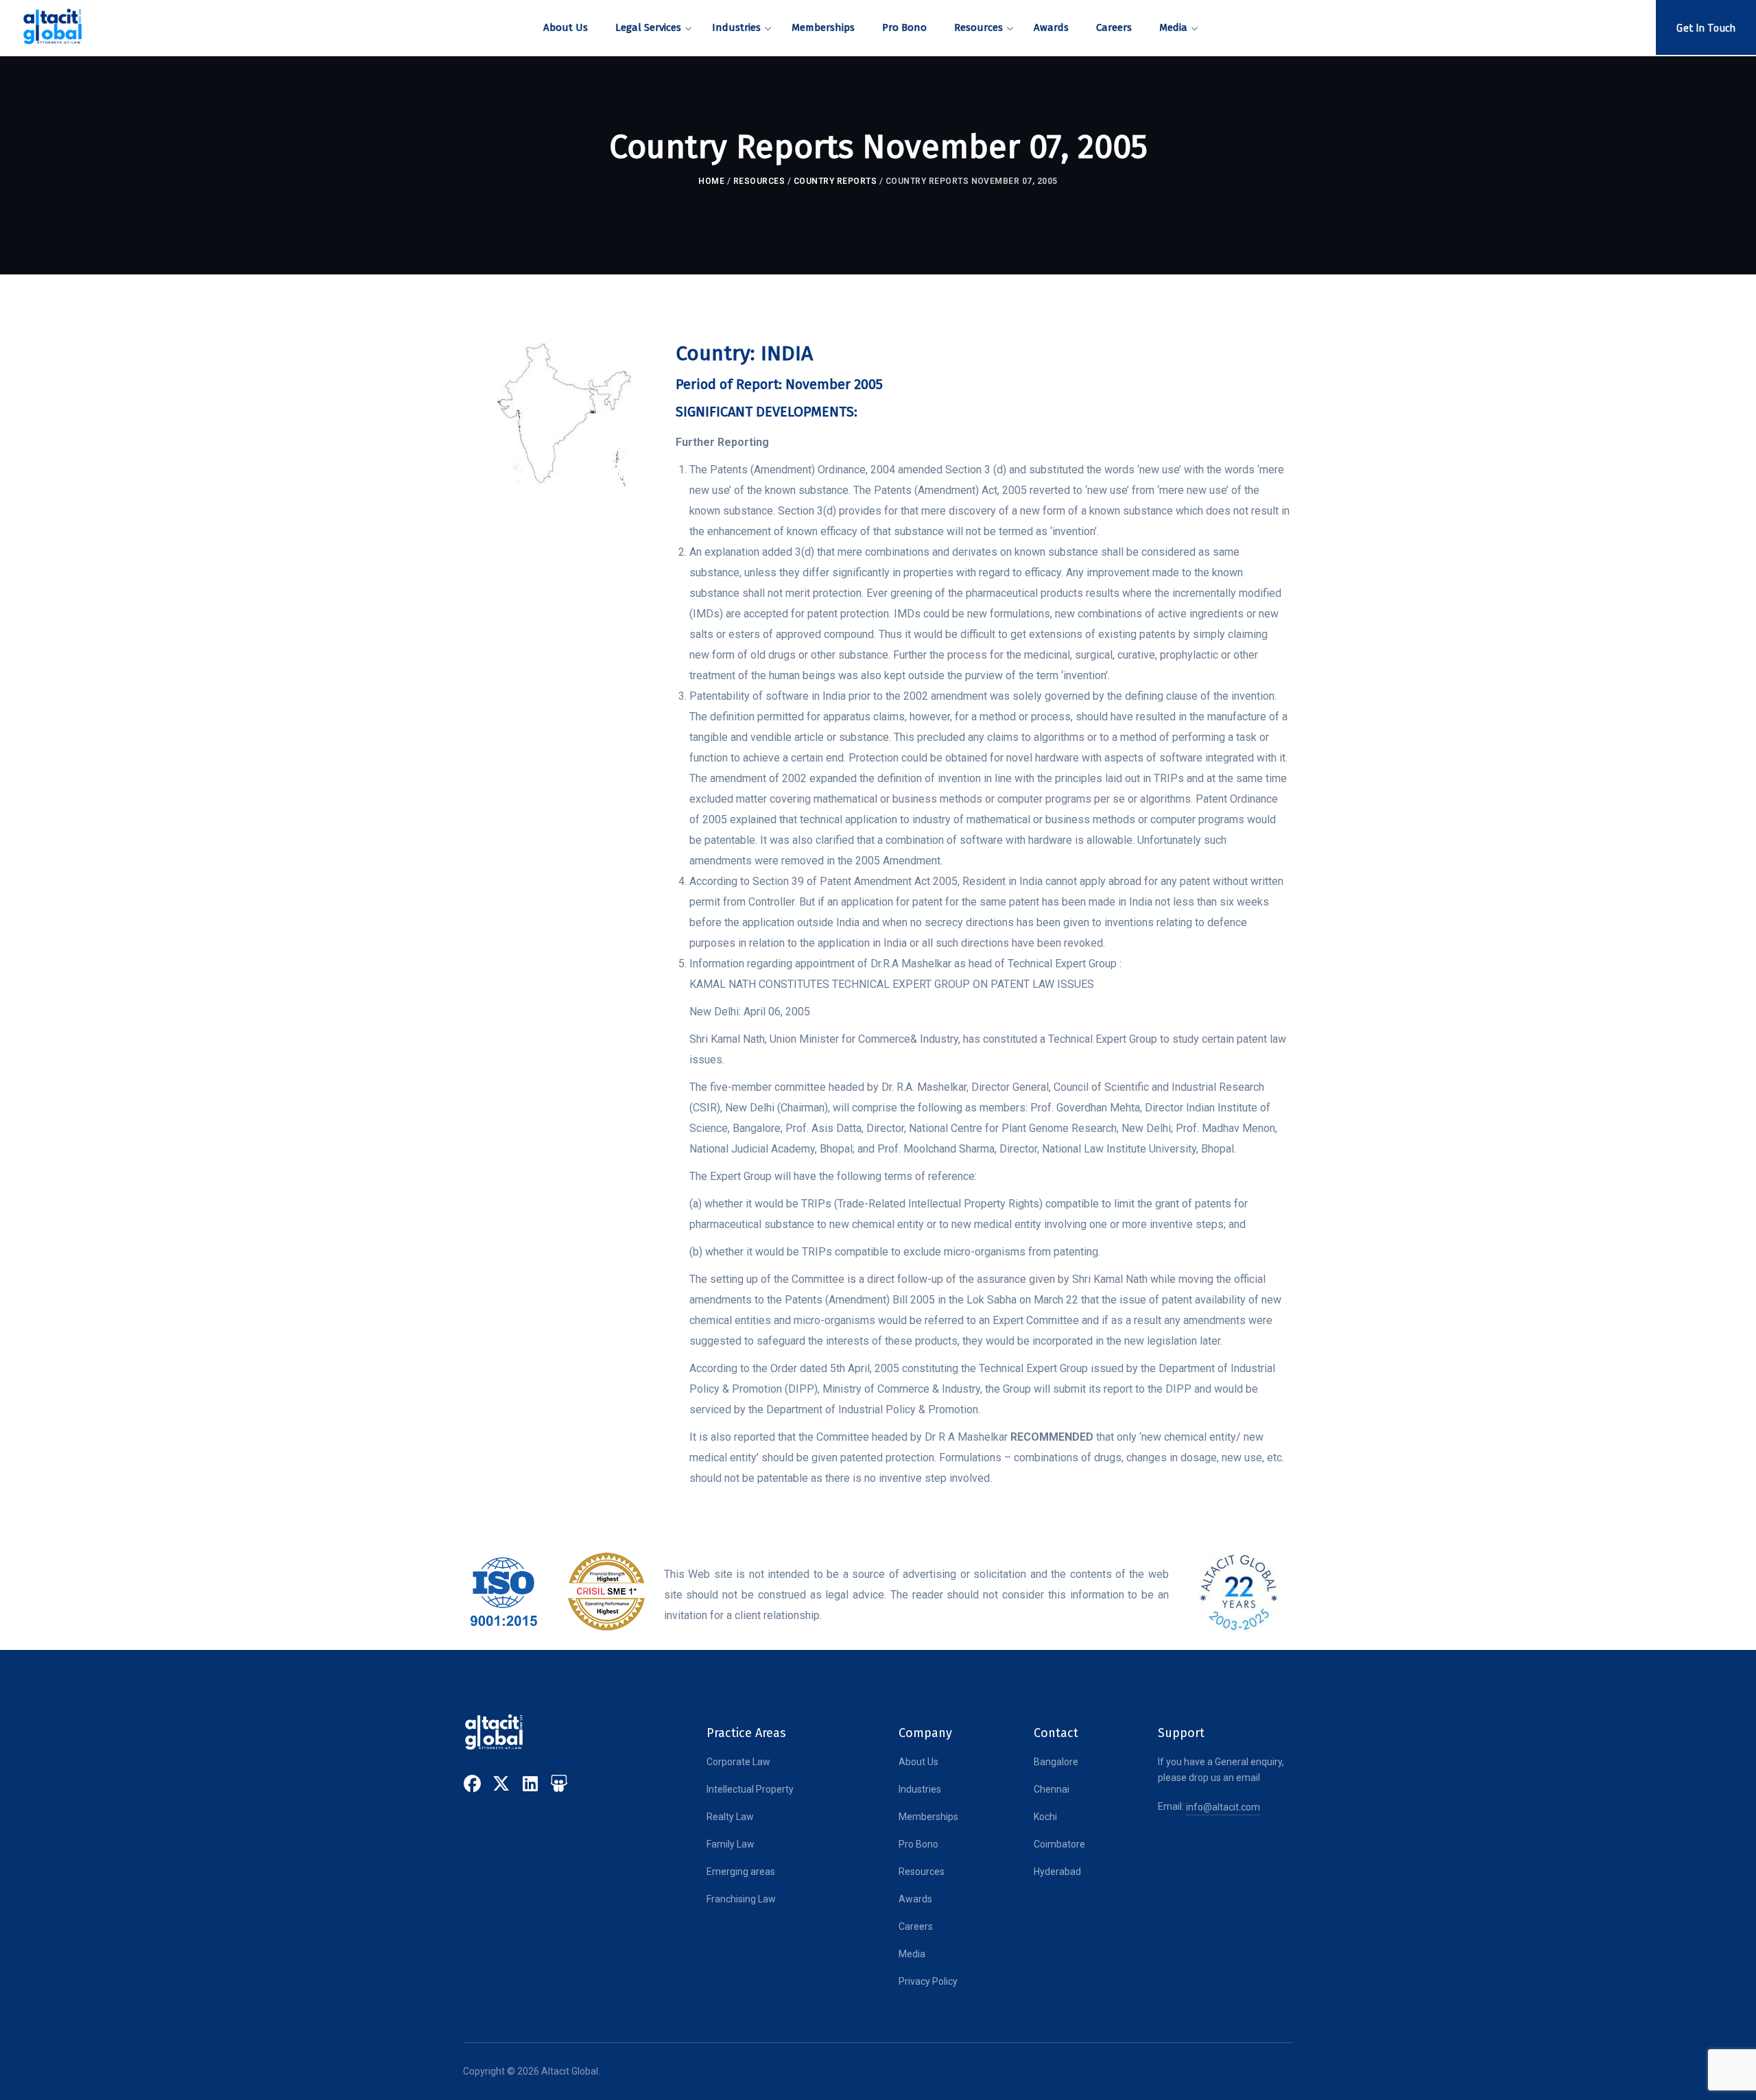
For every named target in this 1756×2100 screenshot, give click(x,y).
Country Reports (835, 181)
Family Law (731, 1844)
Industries (920, 1789)
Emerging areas (741, 1872)
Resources (759, 181)
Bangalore (1056, 1762)
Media (912, 1954)
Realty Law (730, 1817)
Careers (916, 1926)
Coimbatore (1059, 1844)
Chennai (1052, 1789)
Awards (915, 1899)
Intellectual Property (750, 1789)
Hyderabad (1057, 1872)
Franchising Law (741, 1899)
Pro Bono (918, 1844)
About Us (918, 1762)
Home (711, 181)
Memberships (928, 1817)
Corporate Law (738, 1762)
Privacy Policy (928, 1981)
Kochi (1045, 1817)
